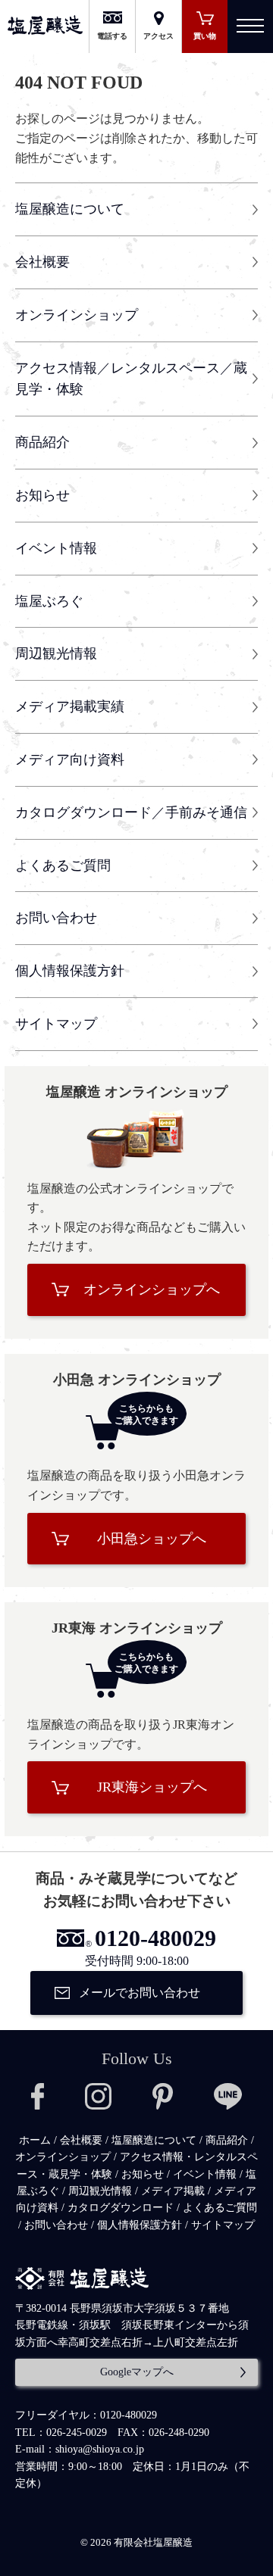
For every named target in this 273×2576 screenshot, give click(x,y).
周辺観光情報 (56, 653)
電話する (112, 36)
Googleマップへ (137, 2372)
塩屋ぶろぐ (49, 601)
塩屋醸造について (70, 209)
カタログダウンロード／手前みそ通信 (131, 812)
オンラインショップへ (152, 1290)
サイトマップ (56, 1024)
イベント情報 (56, 548)
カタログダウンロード (121, 2208)
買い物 (205, 36)
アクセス (158, 36)
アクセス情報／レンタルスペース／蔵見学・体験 (131, 379)
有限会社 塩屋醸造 (45, 25)
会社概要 (42, 262)
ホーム (35, 2140)
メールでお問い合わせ (140, 1993)
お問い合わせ (56, 918)
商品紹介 (42, 442)
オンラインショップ (77, 315)
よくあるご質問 (63, 865)
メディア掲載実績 (70, 706)
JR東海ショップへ (152, 1787)
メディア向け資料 (70, 759)
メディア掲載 (173, 2191)
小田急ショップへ (152, 1539)
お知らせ (42, 495)
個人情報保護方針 (70, 971)
